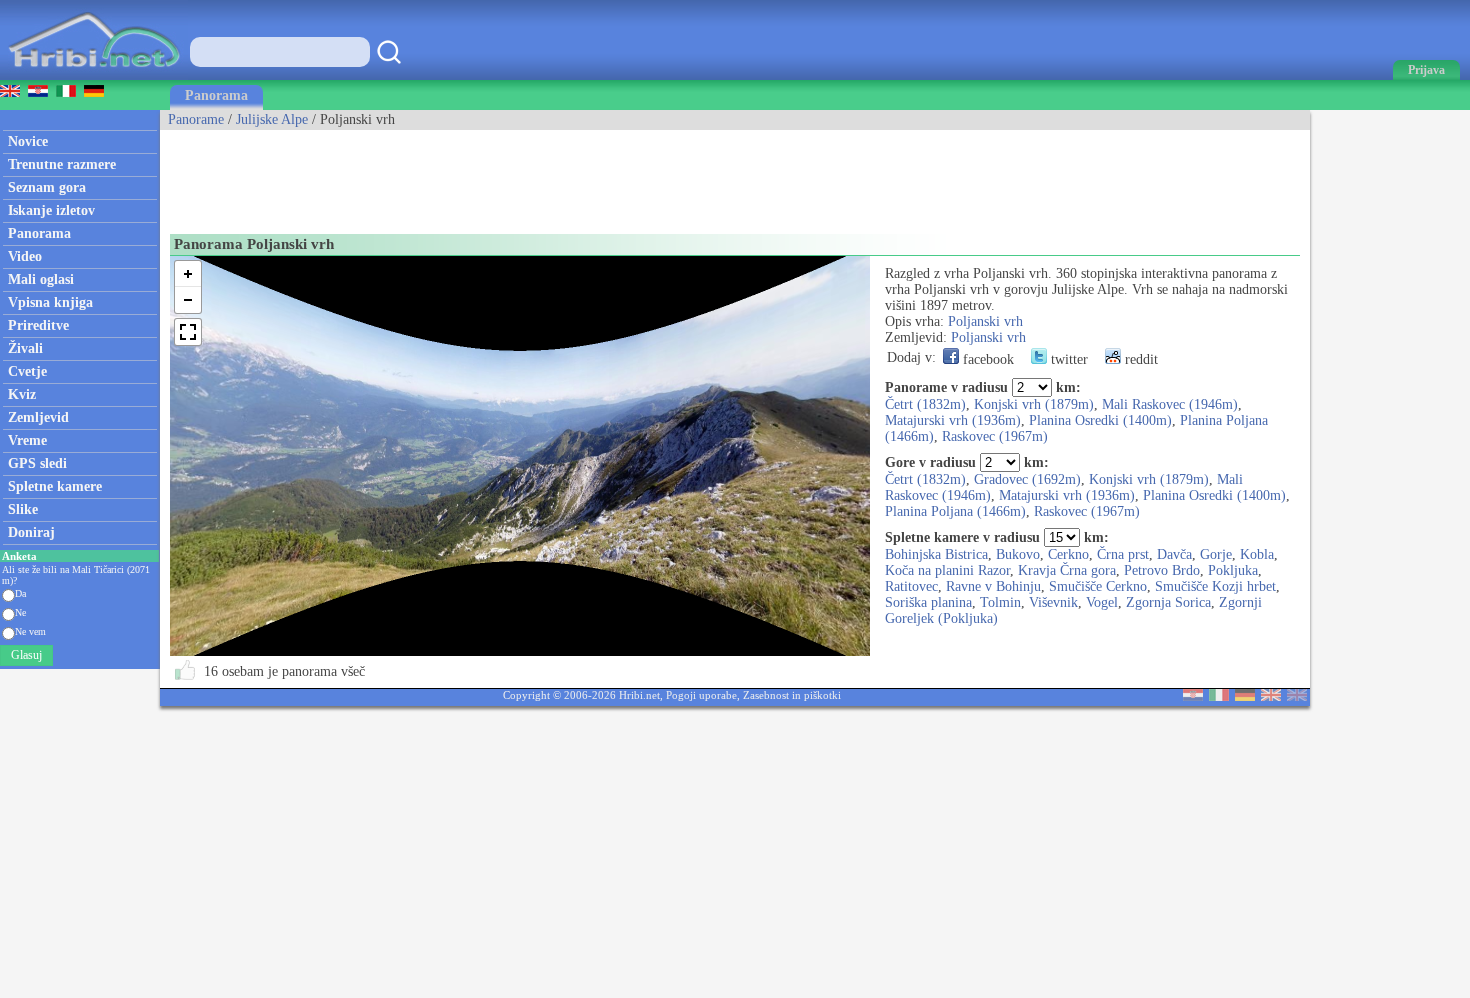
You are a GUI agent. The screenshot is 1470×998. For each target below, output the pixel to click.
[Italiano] (1219, 696)
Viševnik (1053, 602)
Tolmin (1000, 602)
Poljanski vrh (985, 321)
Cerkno (1068, 554)
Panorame (196, 119)
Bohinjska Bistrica (936, 554)
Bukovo (1018, 554)
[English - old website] (1297, 696)
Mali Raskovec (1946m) (1170, 404)
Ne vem (30, 631)
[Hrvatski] (1193, 696)
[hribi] (94, 75)
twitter (1067, 359)
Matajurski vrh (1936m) (953, 420)
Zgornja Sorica (1168, 602)
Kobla (1257, 554)
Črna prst (1123, 554)
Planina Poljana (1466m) (955, 511)
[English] (1271, 696)
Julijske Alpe (272, 119)
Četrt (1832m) (925, 404)
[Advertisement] (524, 175)
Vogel (1102, 602)
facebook (986, 359)
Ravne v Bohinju (993, 586)
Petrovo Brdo (1162, 570)
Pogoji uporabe (701, 695)
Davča (1174, 554)
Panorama (216, 95)
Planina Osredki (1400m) (1100, 420)
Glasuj (26, 655)
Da (20, 593)
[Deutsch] (1245, 696)
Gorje (1216, 554)
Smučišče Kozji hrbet (1215, 586)
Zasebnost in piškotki (792, 695)
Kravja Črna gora (1067, 570)
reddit (1139, 359)
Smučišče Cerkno (1098, 586)
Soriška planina (928, 602)
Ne (20, 612)
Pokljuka (1233, 570)
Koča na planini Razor (947, 570)
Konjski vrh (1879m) (1034, 404)
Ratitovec (911, 586)
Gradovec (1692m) (1027, 479)
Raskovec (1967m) (995, 436)
